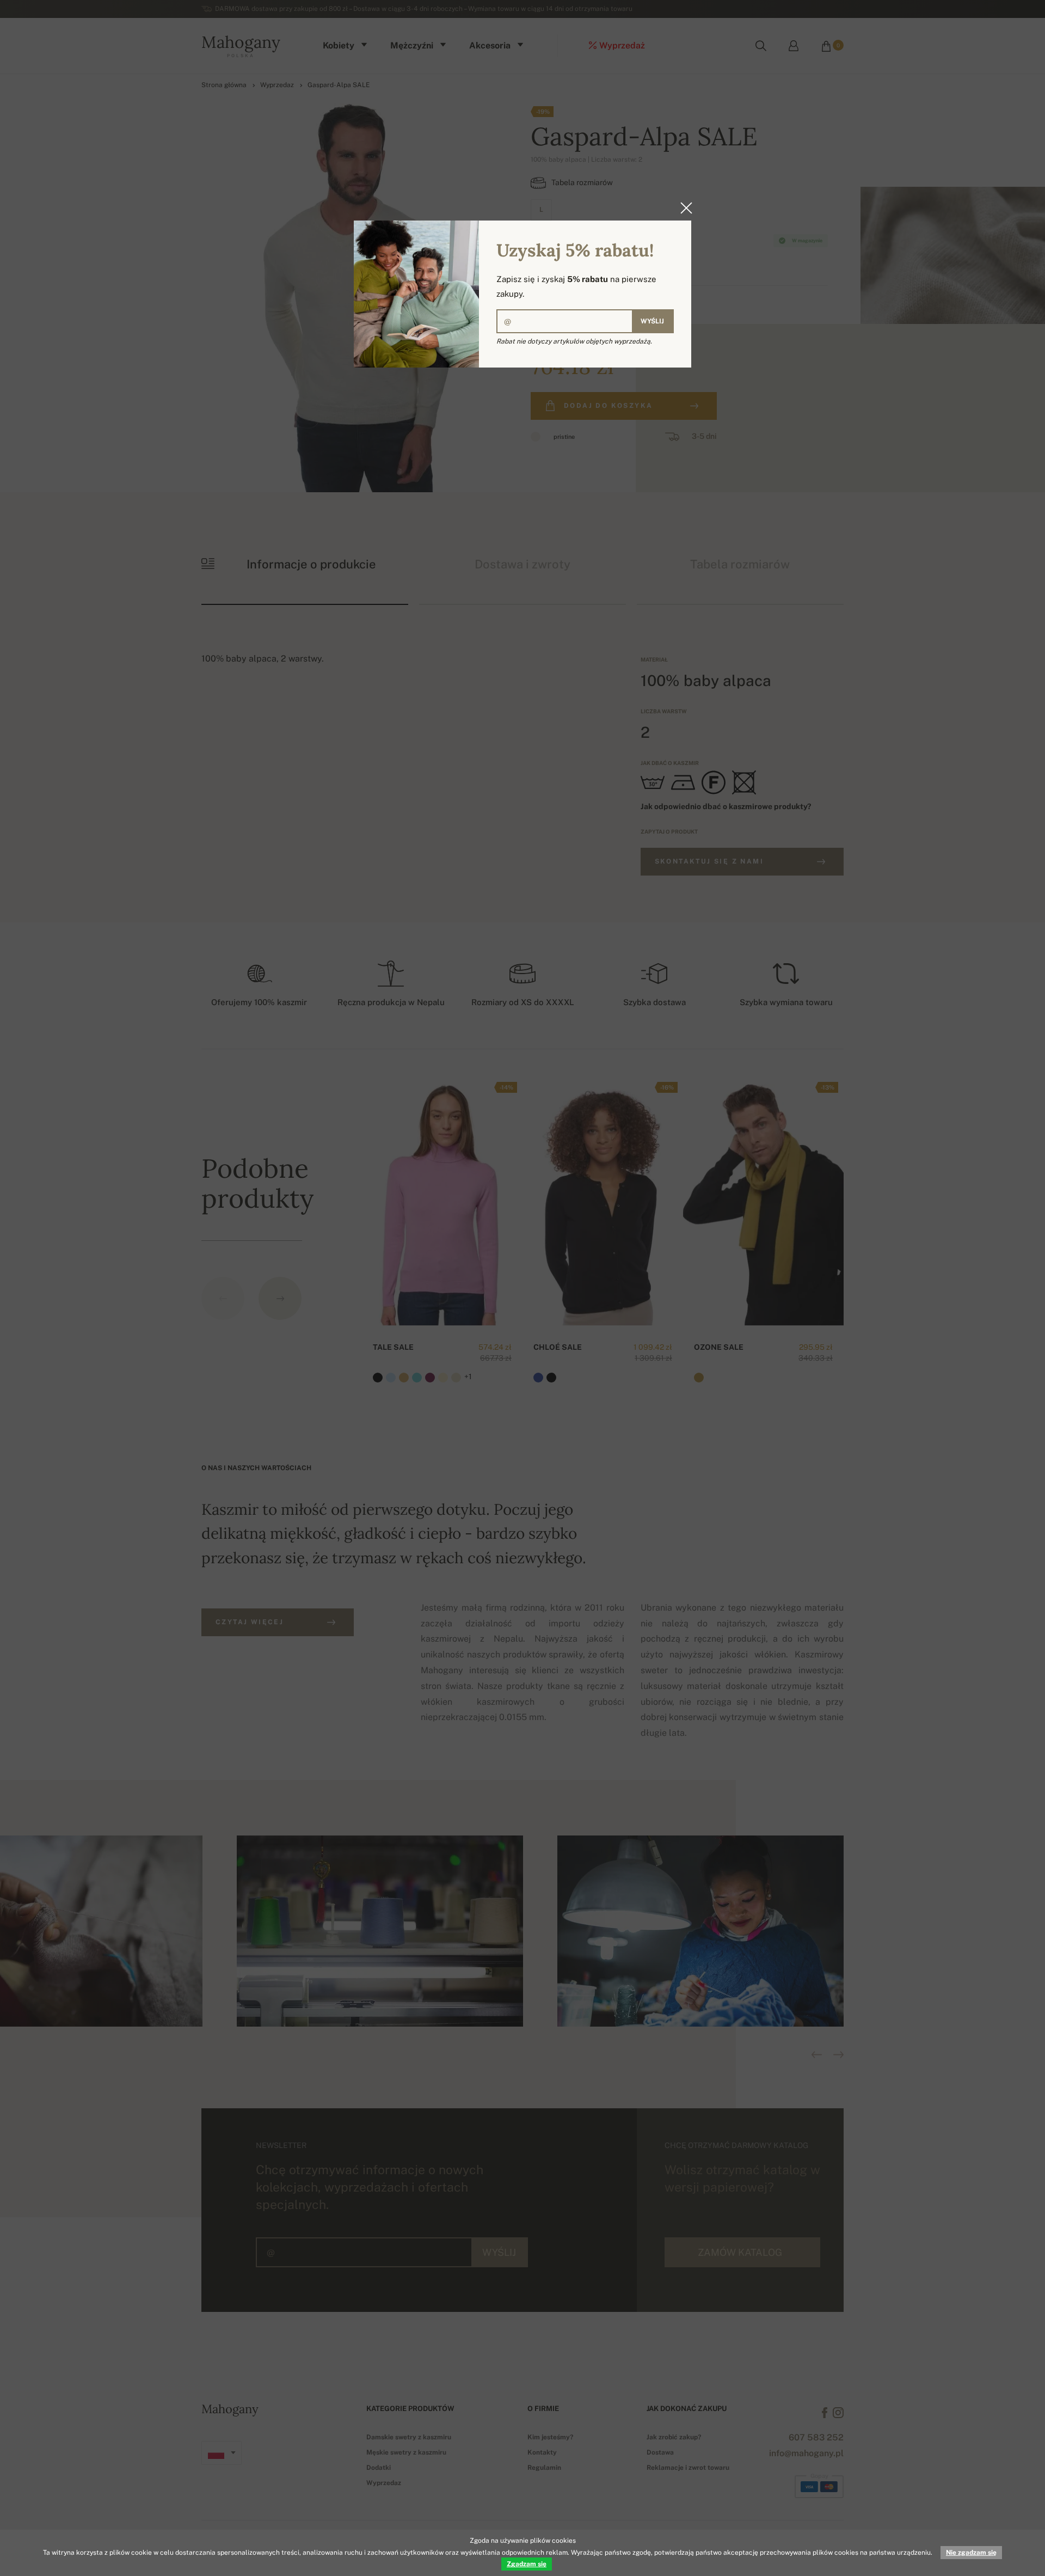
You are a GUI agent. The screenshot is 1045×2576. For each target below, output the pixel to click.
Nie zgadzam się (971, 2553)
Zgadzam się (527, 2564)
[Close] (683, 208)
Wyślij (652, 321)
